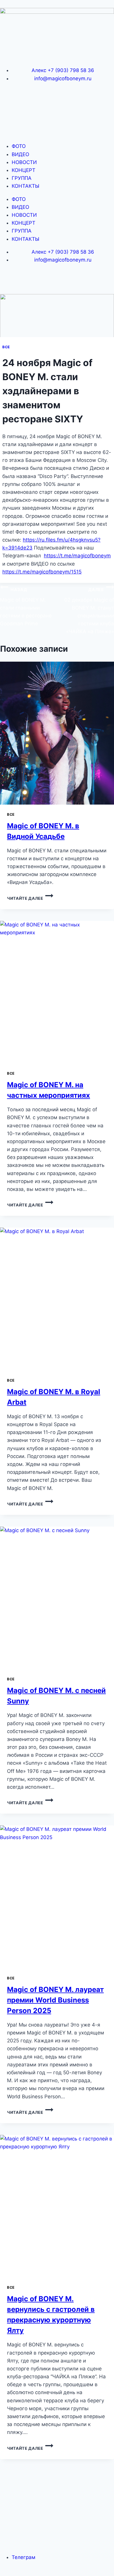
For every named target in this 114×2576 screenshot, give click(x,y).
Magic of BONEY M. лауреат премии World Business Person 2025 (55, 2000)
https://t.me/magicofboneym (77, 556)
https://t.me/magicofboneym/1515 (42, 572)
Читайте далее (30, 898)
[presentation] (57, 733)
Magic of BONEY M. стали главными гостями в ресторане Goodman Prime (26, 607)
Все (6, 347)
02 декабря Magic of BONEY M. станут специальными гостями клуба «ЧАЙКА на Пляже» (89, 611)
